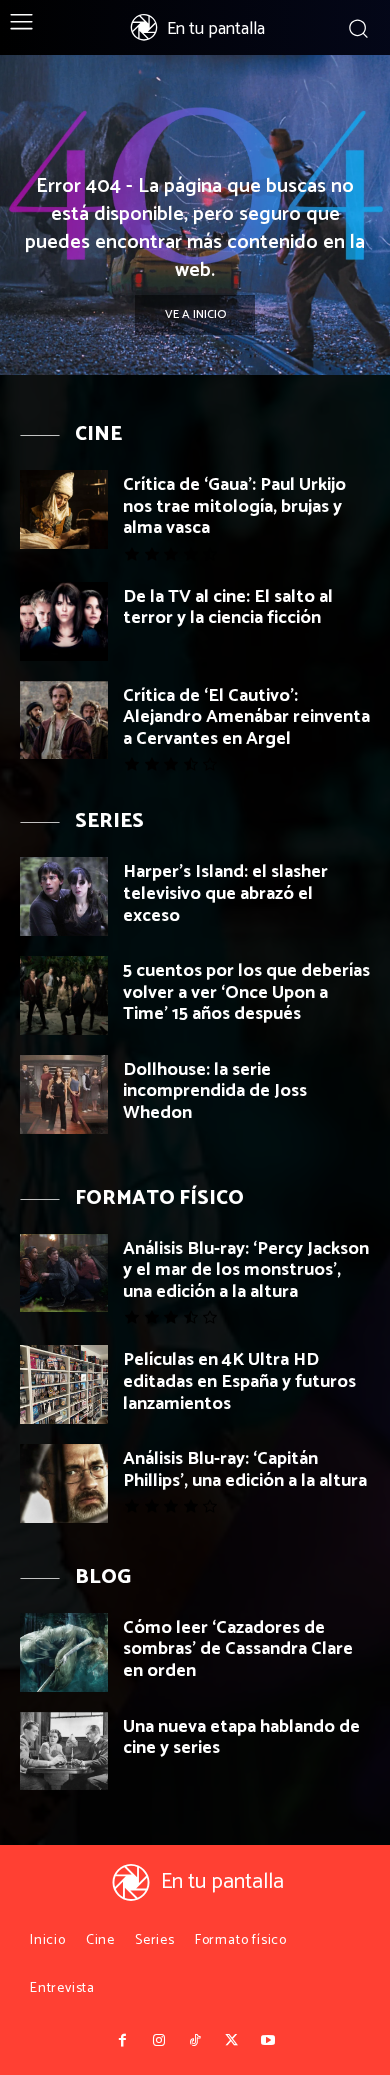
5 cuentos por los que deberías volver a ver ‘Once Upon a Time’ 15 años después (246, 992)
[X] (231, 2041)
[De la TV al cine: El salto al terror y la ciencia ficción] (64, 621)
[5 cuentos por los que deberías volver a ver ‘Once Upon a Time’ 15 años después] (64, 995)
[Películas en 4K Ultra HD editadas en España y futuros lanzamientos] (64, 1384)
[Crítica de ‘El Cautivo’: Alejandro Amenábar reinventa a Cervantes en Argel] (64, 720)
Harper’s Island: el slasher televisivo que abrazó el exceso (225, 893)
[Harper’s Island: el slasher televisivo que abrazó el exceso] (64, 896)
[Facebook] (122, 2041)
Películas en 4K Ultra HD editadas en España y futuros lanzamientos (239, 1381)
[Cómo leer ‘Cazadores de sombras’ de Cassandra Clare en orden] (64, 1652)
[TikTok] (195, 2041)
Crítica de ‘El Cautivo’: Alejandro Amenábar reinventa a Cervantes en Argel (246, 717)
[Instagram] (158, 2041)
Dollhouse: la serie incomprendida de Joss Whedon (215, 1091)
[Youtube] (268, 2041)
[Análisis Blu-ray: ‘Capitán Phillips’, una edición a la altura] (64, 1483)
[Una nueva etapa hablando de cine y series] (64, 1751)
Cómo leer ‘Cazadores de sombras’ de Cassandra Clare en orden (238, 1649)
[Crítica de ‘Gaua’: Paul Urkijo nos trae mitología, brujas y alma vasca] (64, 509)
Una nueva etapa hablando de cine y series (241, 1738)
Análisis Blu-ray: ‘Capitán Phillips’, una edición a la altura (245, 1470)
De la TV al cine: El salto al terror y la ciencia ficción (228, 608)
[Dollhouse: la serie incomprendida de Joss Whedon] (64, 1094)
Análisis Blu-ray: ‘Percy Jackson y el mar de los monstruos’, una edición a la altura (246, 1270)
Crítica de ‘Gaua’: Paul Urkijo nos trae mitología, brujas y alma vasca (234, 506)
